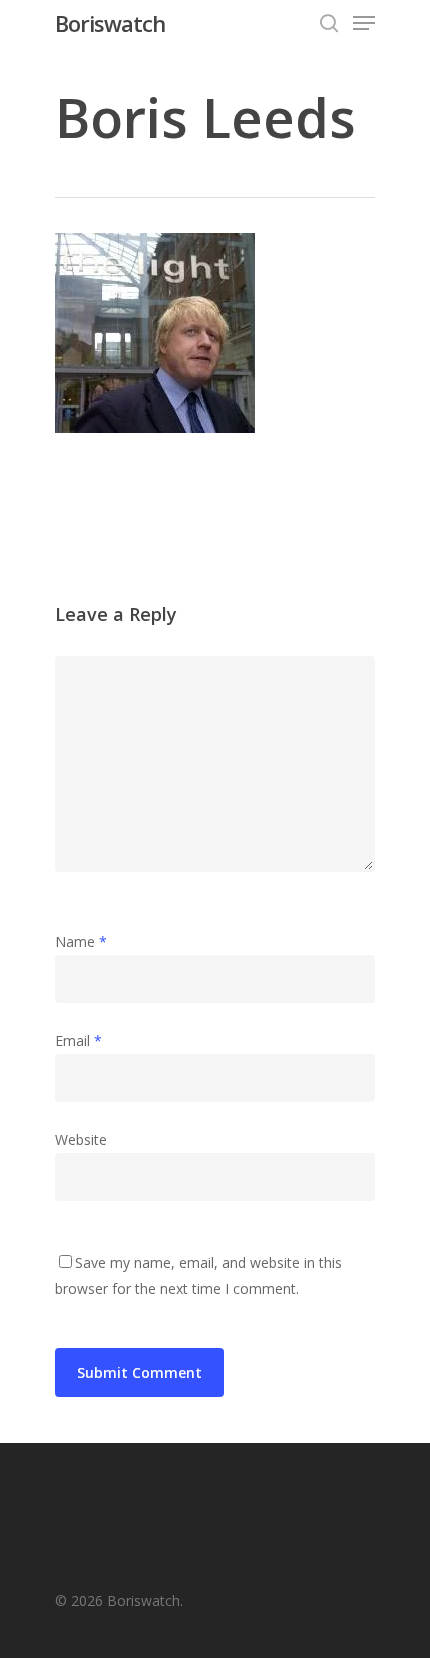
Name (81, 941)
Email (78, 1040)
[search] (329, 23)
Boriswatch (110, 23)
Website (81, 1139)
